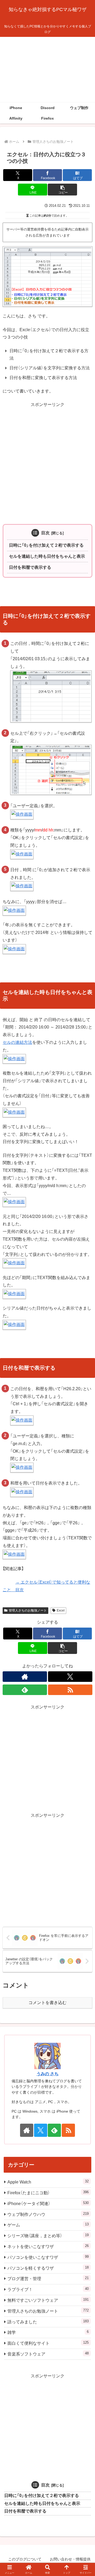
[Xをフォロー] (70, 1677)
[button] (62, 190)
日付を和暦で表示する (30, 567)
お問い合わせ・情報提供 (70, 2559)
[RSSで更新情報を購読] (70, 1690)
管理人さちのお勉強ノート (28, 1610)
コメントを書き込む (47, 2003)
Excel (61, 1610)
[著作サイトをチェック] (25, 1677)
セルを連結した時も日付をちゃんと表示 (47, 556)
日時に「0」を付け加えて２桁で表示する (46, 545)
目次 (45, 533)
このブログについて (25, 2559)
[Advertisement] (47, 70)
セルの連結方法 (17, 1042)
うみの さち (47, 2074)
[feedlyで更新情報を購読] (25, 1690)
